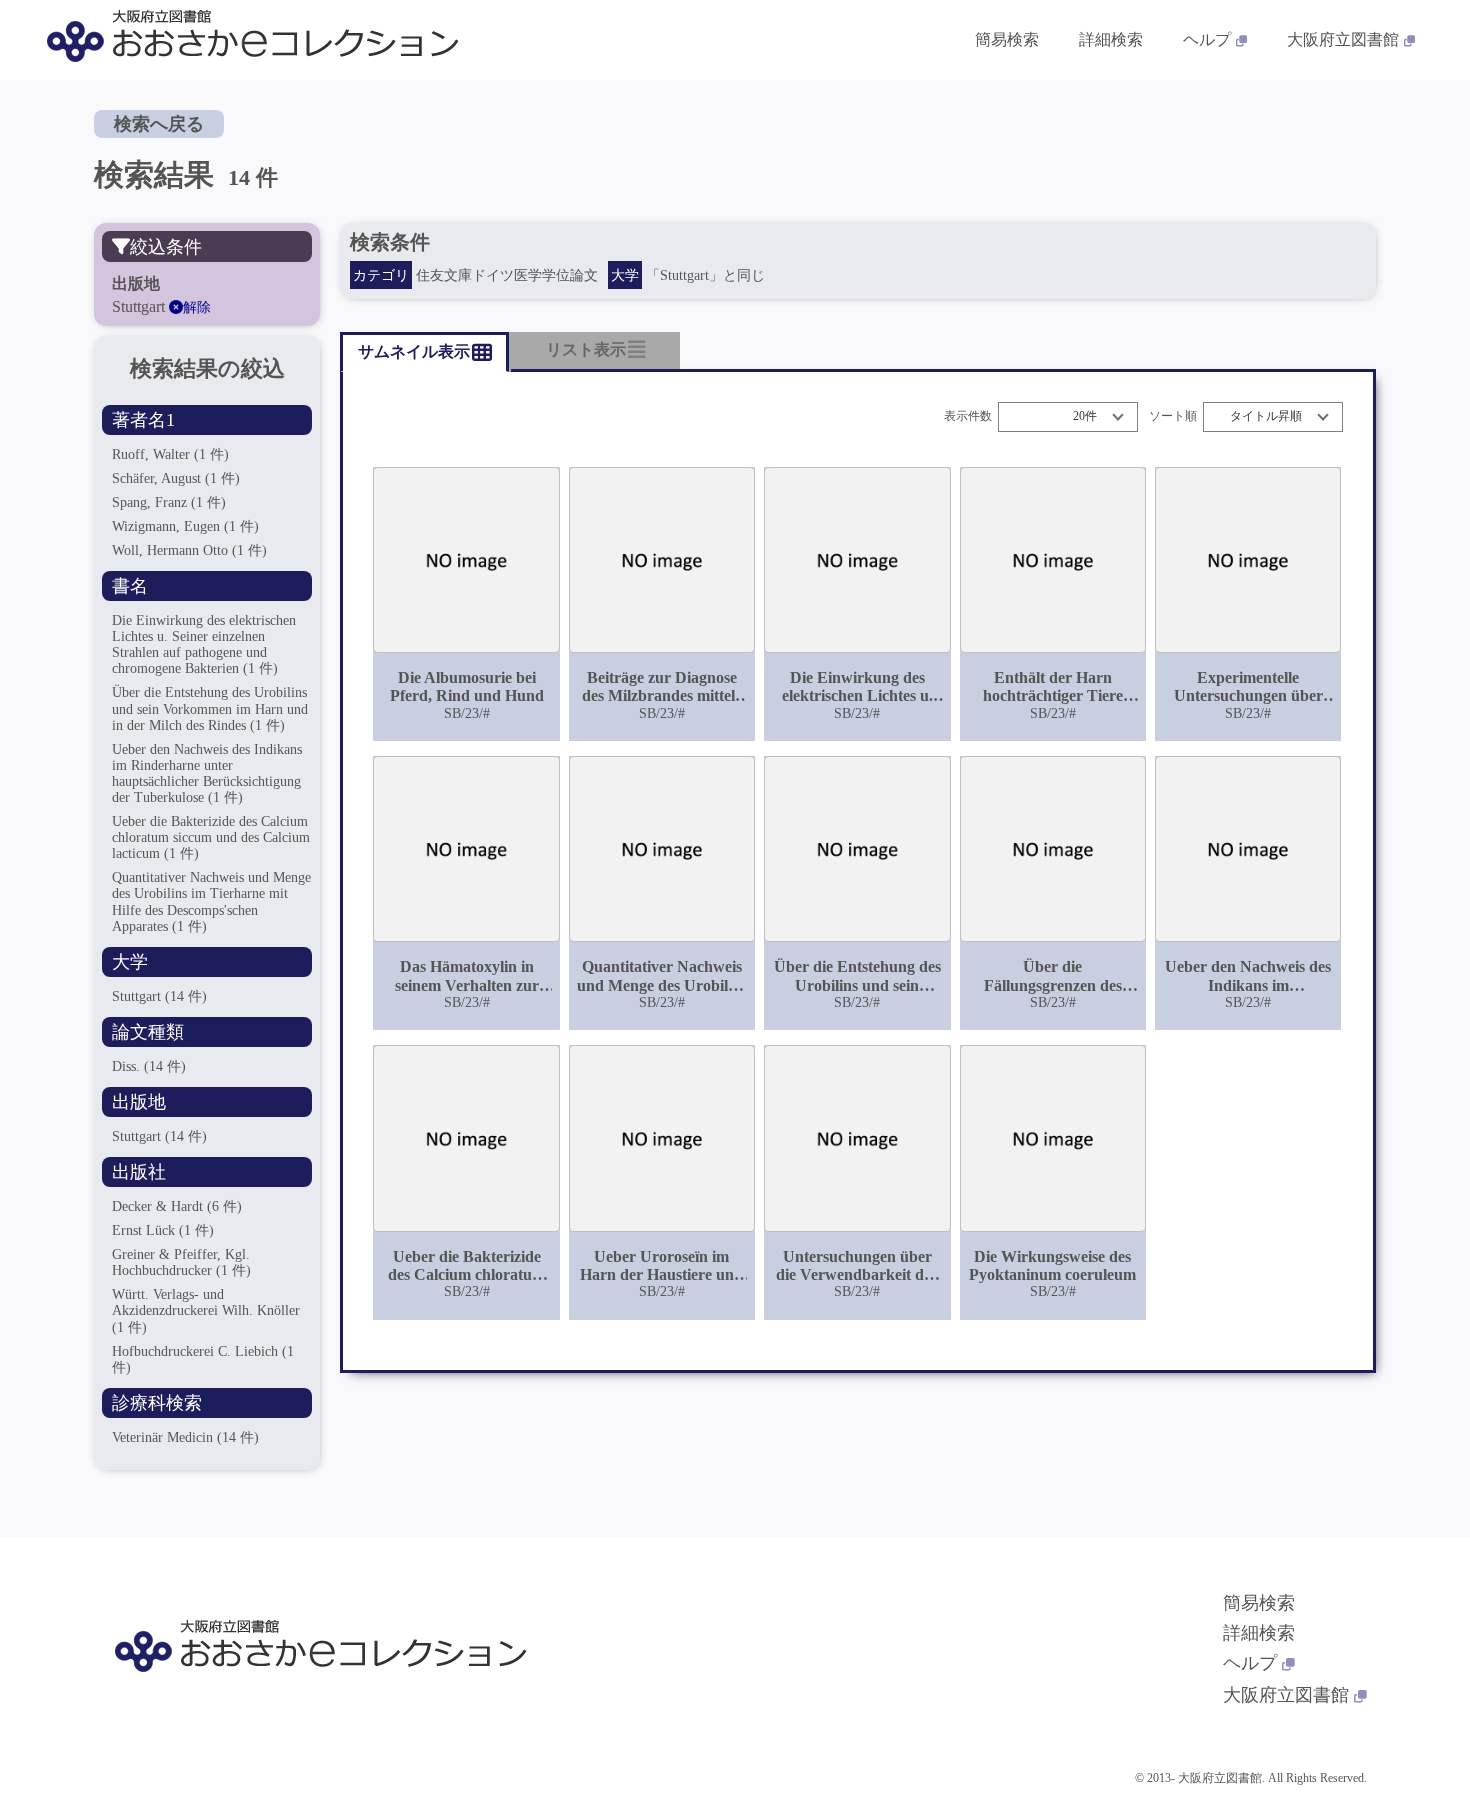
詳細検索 (1111, 39)
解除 (197, 307)
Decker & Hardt (177, 1206)
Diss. (149, 1066)
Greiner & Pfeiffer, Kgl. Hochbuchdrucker (181, 1262)
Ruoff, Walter (170, 454)
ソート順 (1173, 416)
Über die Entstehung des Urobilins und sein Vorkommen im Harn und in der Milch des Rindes (210, 708)
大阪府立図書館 (1343, 39)
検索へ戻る (159, 124)
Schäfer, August (176, 478)
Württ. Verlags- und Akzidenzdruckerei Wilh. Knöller (206, 1310)
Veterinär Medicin (185, 1437)
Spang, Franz (169, 502)
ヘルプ (1207, 39)
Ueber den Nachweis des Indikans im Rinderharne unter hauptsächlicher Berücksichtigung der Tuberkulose (207, 773)
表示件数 (968, 416)
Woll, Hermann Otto (189, 550)
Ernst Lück (163, 1230)
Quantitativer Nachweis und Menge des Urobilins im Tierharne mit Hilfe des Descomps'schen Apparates (211, 901)
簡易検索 (1007, 39)
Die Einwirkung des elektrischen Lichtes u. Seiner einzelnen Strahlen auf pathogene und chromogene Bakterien (204, 644)
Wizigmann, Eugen (185, 526)
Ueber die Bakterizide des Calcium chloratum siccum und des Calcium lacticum (211, 837)
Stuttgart (159, 996)
